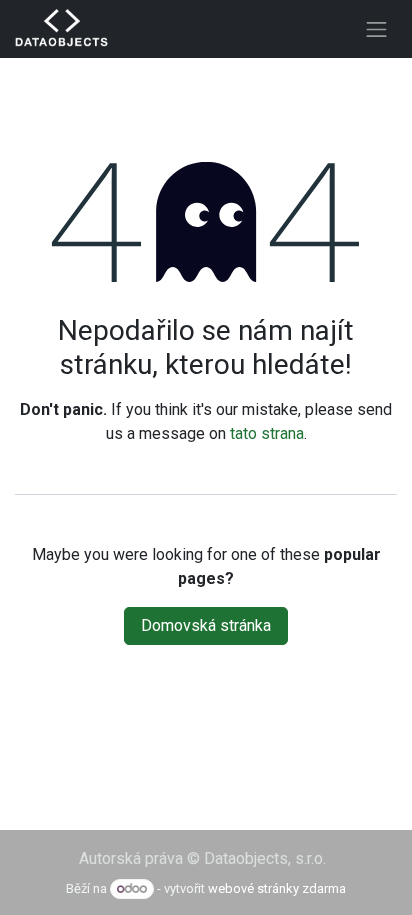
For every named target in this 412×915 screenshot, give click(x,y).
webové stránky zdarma (277, 888)
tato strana (267, 433)
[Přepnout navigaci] (377, 29)
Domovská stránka (206, 625)
